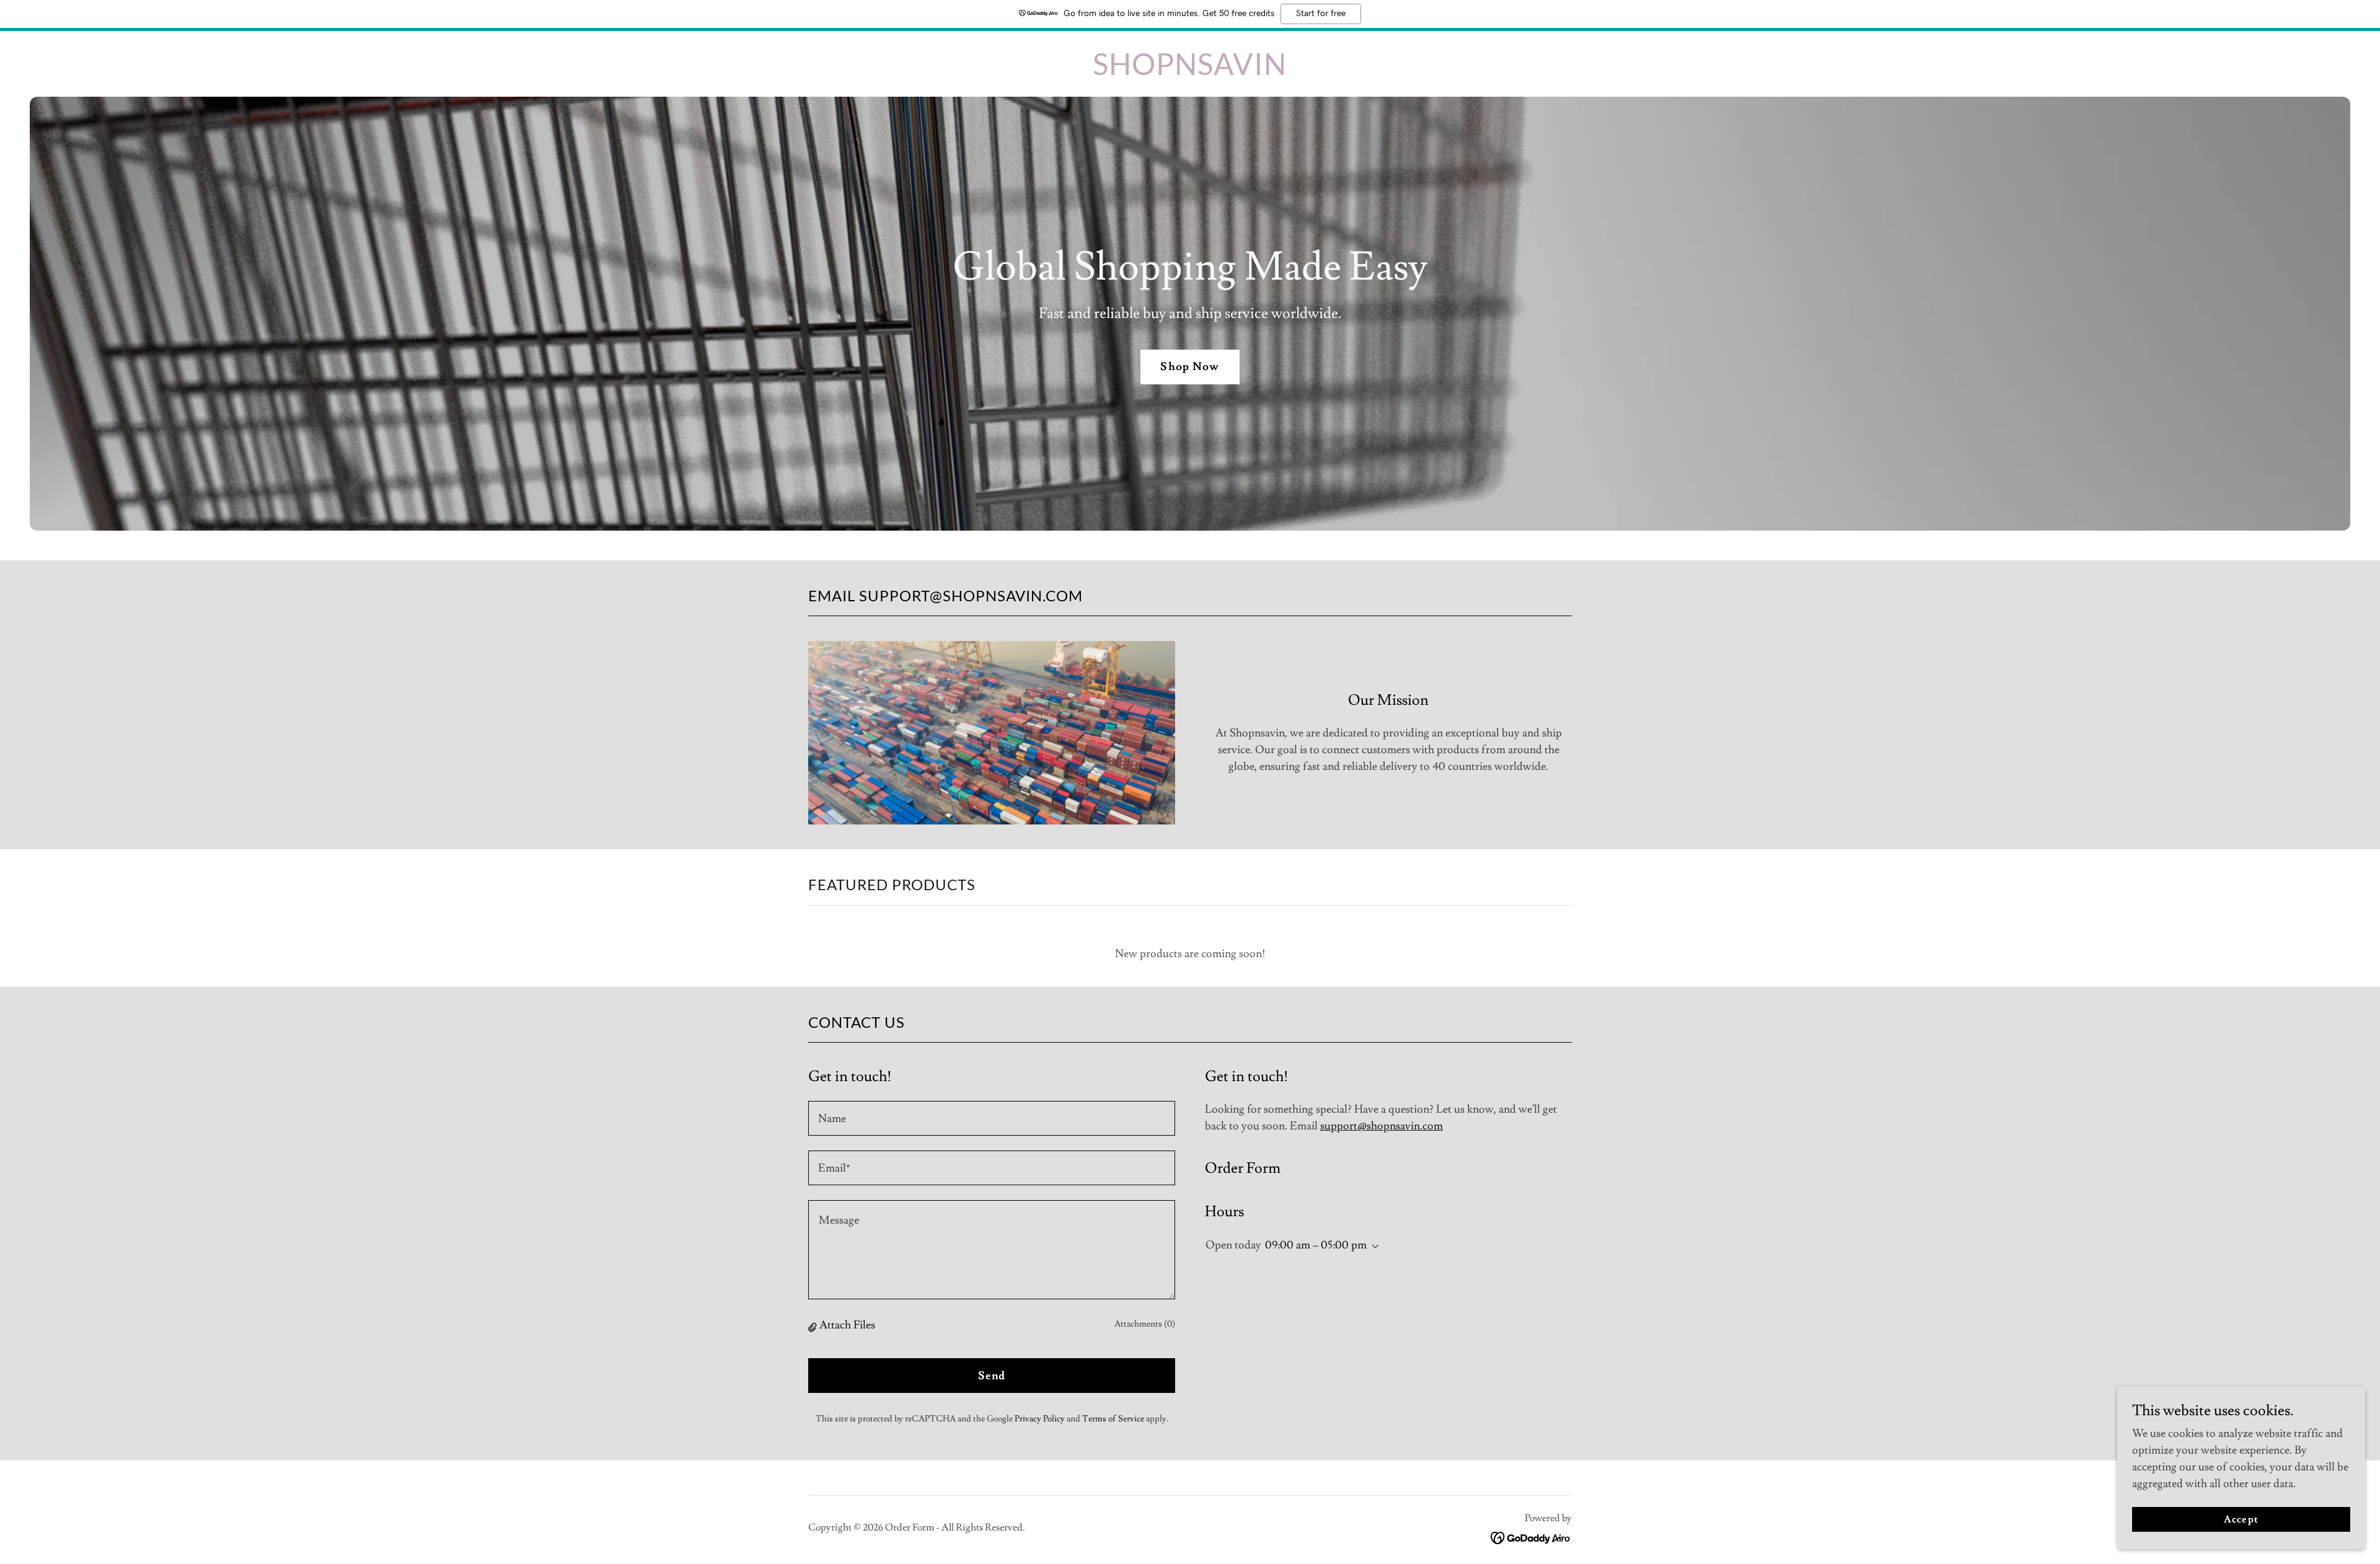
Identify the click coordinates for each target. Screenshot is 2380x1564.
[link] (1190, 72)
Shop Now (1190, 367)
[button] (814, 1326)
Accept (2241, 1519)
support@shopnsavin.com (1382, 1126)
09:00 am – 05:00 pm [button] (1316, 1245)
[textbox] (992, 1118)
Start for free (1321, 14)
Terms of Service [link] (1113, 1419)
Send (992, 1376)
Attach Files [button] (847, 1325)
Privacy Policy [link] (1040, 1419)
